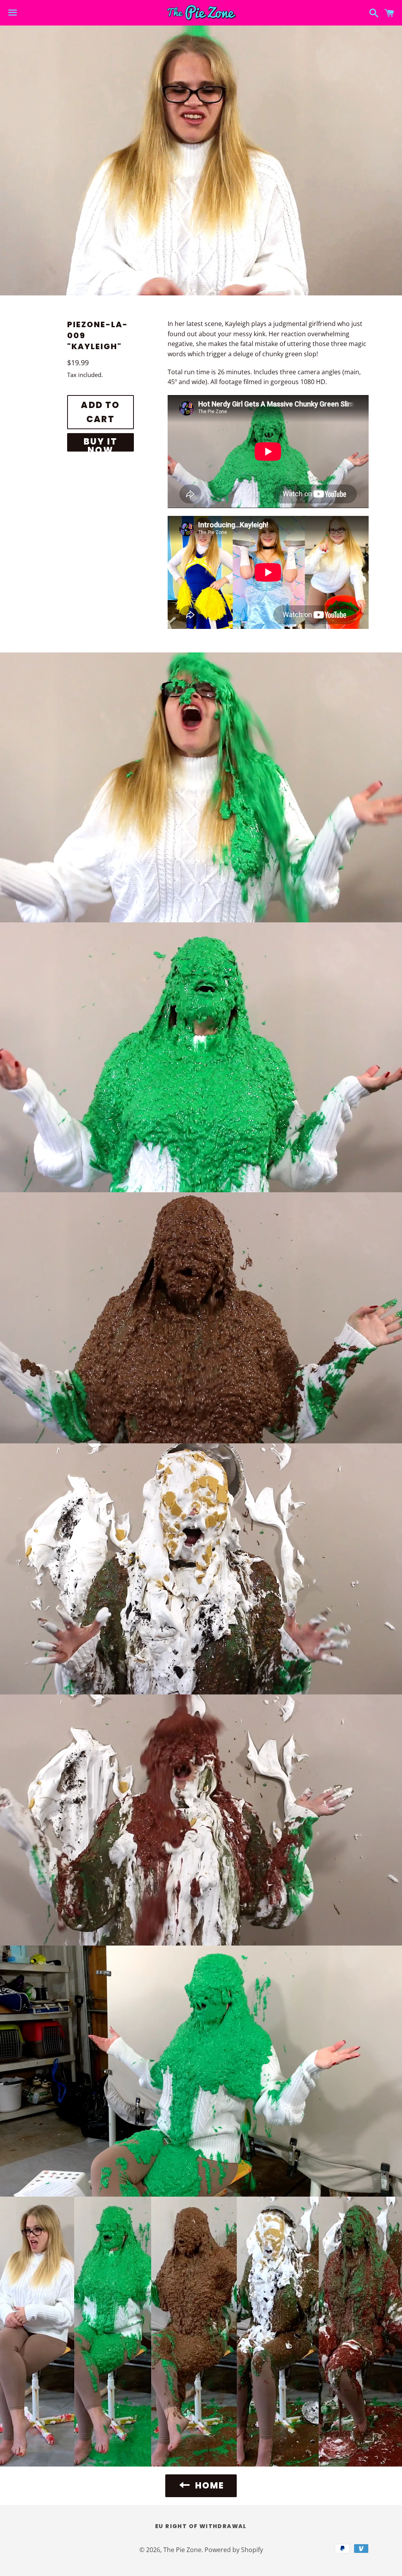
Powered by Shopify (234, 2550)
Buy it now (100, 444)
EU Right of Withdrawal (201, 2526)
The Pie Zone (182, 2550)
